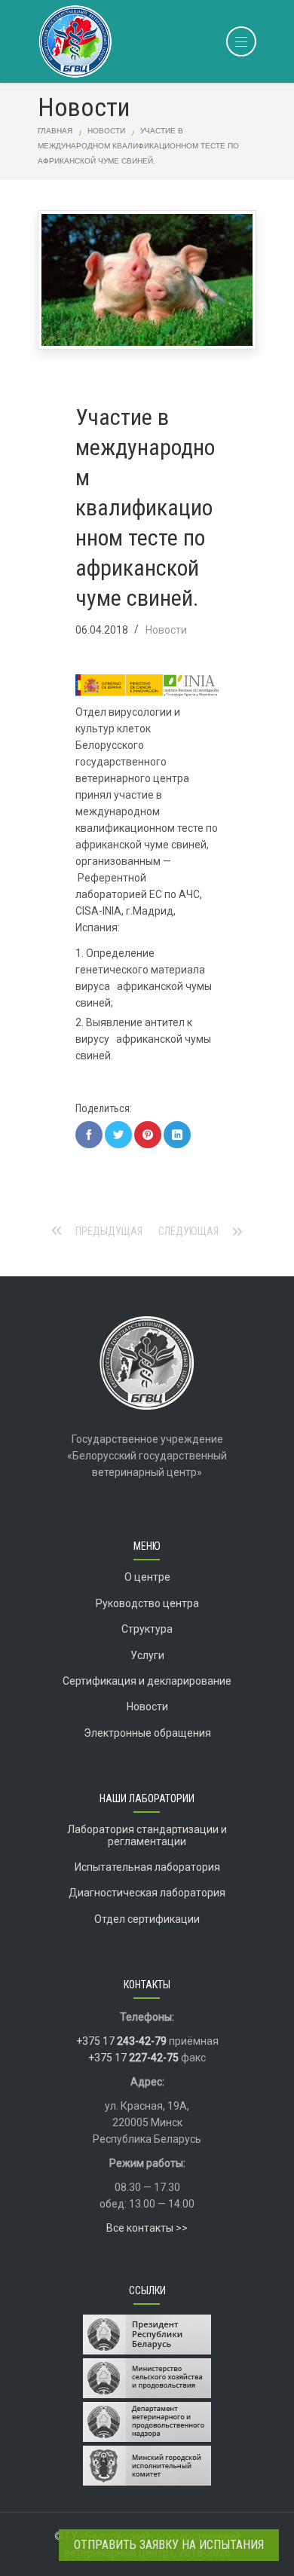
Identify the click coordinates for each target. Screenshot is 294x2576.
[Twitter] (118, 1135)
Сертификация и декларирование (147, 1681)
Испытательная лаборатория (147, 1867)
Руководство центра (147, 1603)
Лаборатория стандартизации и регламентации (147, 1835)
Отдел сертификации (147, 1919)
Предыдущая (109, 1231)
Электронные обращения (147, 1733)
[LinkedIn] (177, 1135)
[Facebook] (89, 1135)
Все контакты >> (147, 2228)
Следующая (188, 1231)
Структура (147, 1629)
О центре (147, 1577)
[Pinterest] (148, 1135)
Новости (106, 131)
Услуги (147, 1655)
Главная (55, 131)
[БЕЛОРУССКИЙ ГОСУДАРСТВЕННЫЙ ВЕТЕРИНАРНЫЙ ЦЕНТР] (147, 40)
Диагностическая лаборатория (147, 1893)
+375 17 (121, 2041)
